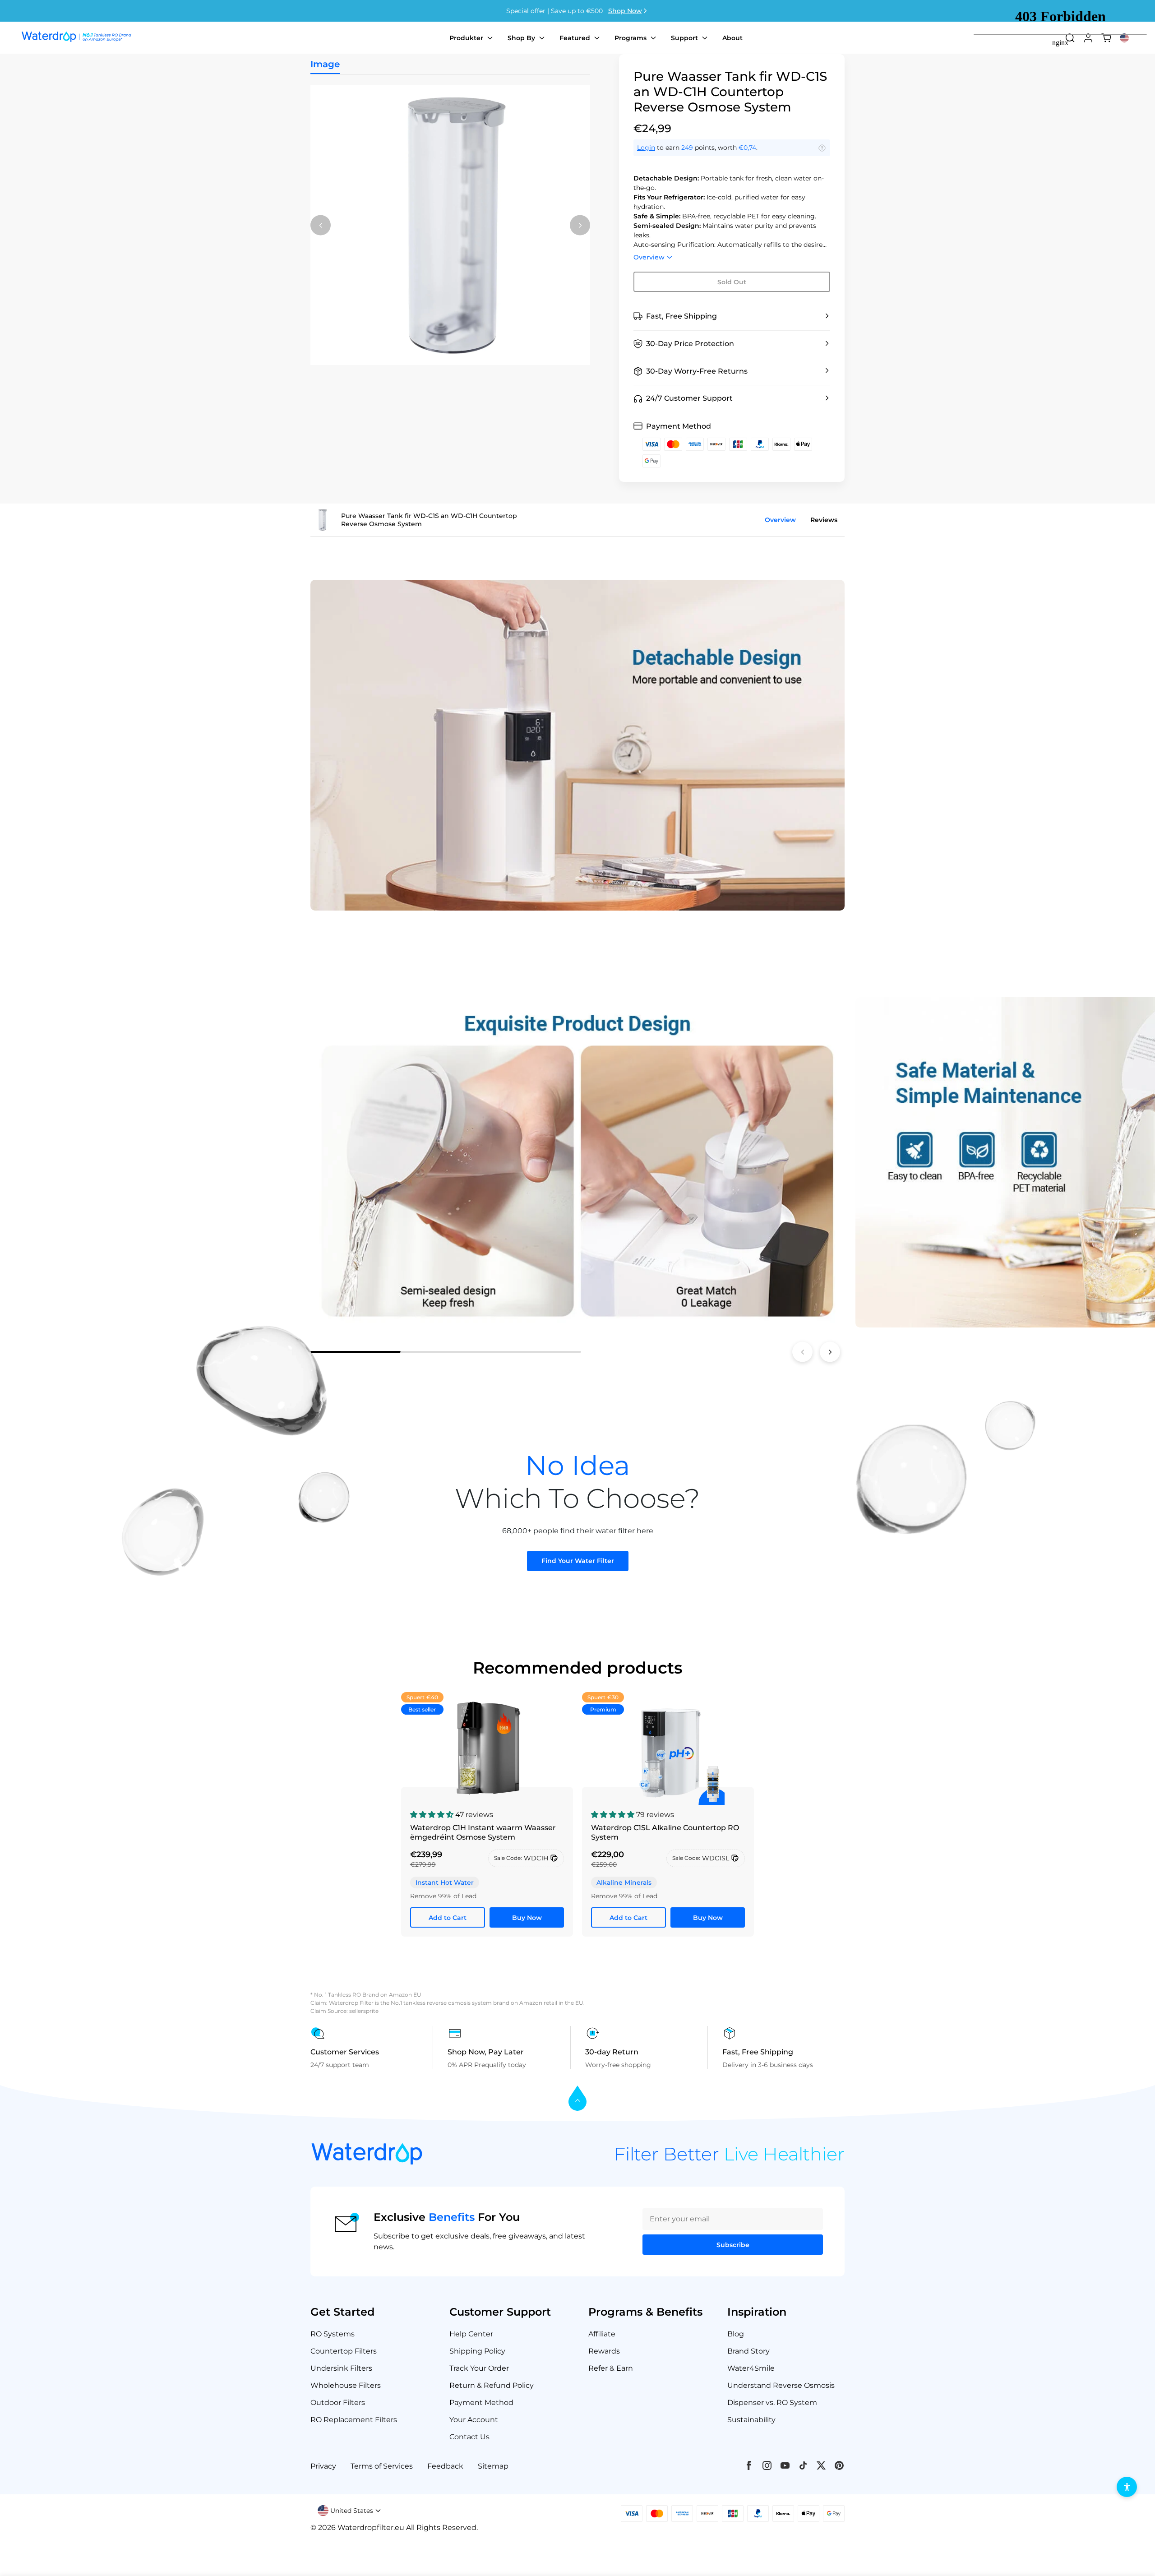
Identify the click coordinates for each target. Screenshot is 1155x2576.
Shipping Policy (477, 2351)
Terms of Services (382, 2466)
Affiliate (602, 2334)
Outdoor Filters (338, 2403)
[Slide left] (321, 225)
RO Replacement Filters (354, 2420)
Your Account (474, 2420)
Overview (649, 257)
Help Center (471, 2334)
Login (646, 148)
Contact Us (469, 2437)
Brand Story (748, 2351)
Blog (736, 2334)
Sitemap (493, 2466)
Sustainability (751, 2420)
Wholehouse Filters (346, 2385)
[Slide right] (580, 225)
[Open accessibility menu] (1127, 2487)
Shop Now (625, 11)
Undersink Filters (341, 2368)
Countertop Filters (344, 2351)
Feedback (445, 2466)
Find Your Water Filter (578, 1561)
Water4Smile (751, 2368)
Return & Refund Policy (492, 2385)
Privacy (323, 2466)
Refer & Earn (611, 2368)
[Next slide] (830, 1352)
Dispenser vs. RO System (772, 2403)
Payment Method (481, 2403)
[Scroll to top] (577, 2099)
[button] (732, 317)
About (732, 38)
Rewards (604, 2351)
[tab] (356, 1352)
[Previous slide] (802, 1352)
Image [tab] (325, 64)
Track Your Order (479, 2368)
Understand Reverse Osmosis (781, 2385)
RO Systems (333, 2334)
